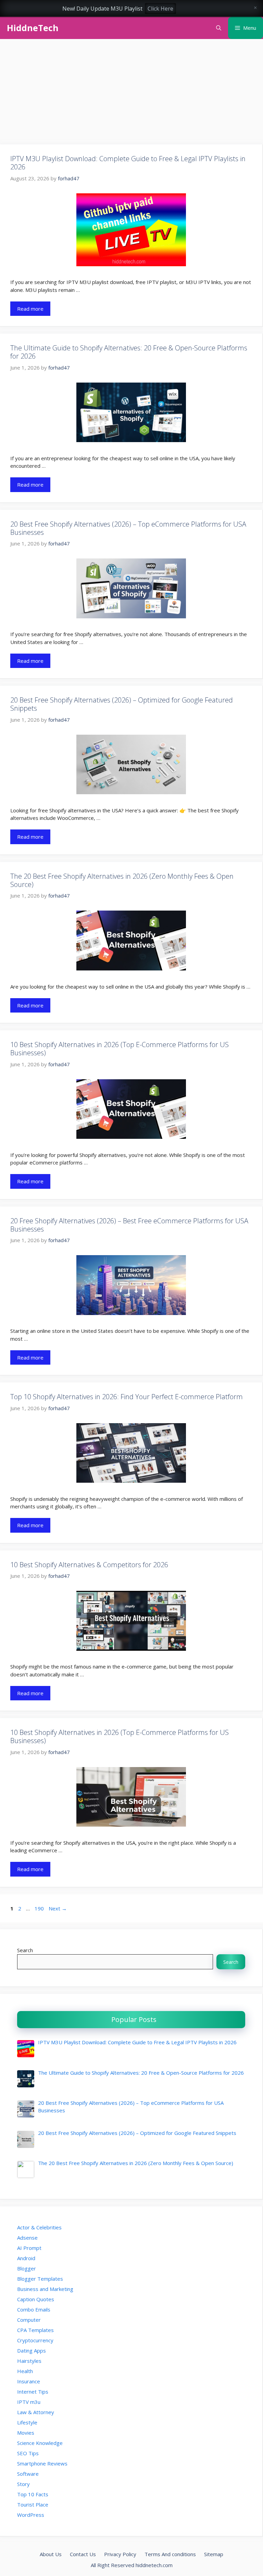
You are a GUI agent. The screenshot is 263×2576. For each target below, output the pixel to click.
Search (25, 1950)
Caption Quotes (36, 2299)
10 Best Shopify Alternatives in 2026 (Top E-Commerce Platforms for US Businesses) (120, 1049)
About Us (51, 2554)
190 (40, 1908)
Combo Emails (34, 2309)
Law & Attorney (36, 2412)
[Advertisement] (131, 94)
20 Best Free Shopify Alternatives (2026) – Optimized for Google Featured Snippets (122, 704)
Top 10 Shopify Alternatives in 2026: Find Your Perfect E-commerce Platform (127, 1397)
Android (26, 2258)
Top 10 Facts (33, 2494)
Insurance (29, 2381)
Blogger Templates (40, 2279)
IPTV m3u (29, 2402)
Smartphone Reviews (42, 2463)
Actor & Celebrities (39, 2227)
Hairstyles (29, 2361)
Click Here (160, 9)
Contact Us (83, 2554)
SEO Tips (28, 2453)
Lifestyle (27, 2422)
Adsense (27, 2238)
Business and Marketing (45, 2289)
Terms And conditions (170, 2554)
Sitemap (214, 2554)
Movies (26, 2433)
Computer (29, 2320)
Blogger (27, 2268)
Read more (30, 309)
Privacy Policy (120, 2554)
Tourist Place (33, 2504)
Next (58, 1908)
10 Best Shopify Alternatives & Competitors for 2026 (89, 1565)
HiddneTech (33, 28)
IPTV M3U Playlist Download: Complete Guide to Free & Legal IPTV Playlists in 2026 (128, 163)
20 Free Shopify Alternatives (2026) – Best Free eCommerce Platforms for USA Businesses (129, 1225)
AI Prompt (29, 2248)
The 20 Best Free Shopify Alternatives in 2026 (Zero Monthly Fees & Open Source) (122, 880)
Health (25, 2371)
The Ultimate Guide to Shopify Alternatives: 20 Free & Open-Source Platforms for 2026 (129, 352)
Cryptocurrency (35, 2340)
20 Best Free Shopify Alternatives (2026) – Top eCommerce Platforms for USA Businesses (128, 528)
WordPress (31, 2515)
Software (28, 2474)
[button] (219, 28)
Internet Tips (33, 2392)
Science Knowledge (40, 2443)
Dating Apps (32, 2350)
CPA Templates (35, 2330)
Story (23, 2484)
